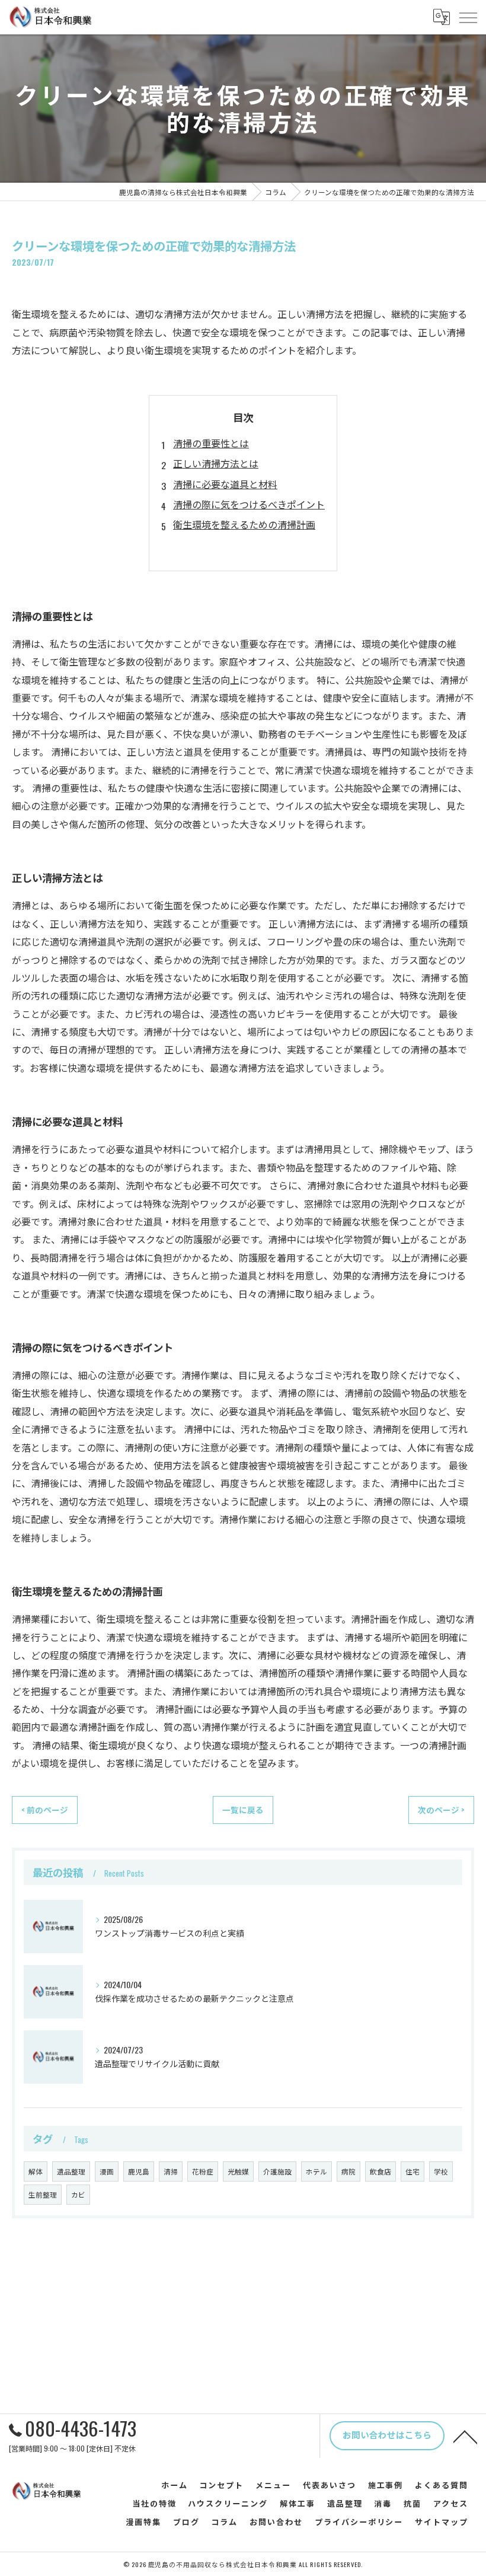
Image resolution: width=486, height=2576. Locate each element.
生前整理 (43, 2194)
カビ (78, 2194)
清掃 (171, 2171)
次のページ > (441, 1810)
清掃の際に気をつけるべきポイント (249, 504)
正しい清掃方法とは (216, 463)
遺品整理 (71, 2171)
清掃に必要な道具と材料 (225, 484)
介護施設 (277, 2171)
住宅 (413, 2171)
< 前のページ (45, 1810)
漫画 (107, 2171)
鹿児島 (139, 2171)
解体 (36, 2171)
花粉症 (203, 2171)
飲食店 (381, 2171)
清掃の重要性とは (211, 443)
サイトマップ (442, 2521)
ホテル (316, 2171)
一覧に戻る (243, 1810)
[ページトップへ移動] (465, 2436)
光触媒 (238, 2171)
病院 (348, 2171)
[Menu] (468, 17)
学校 (441, 2171)
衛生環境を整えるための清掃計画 (244, 524)
